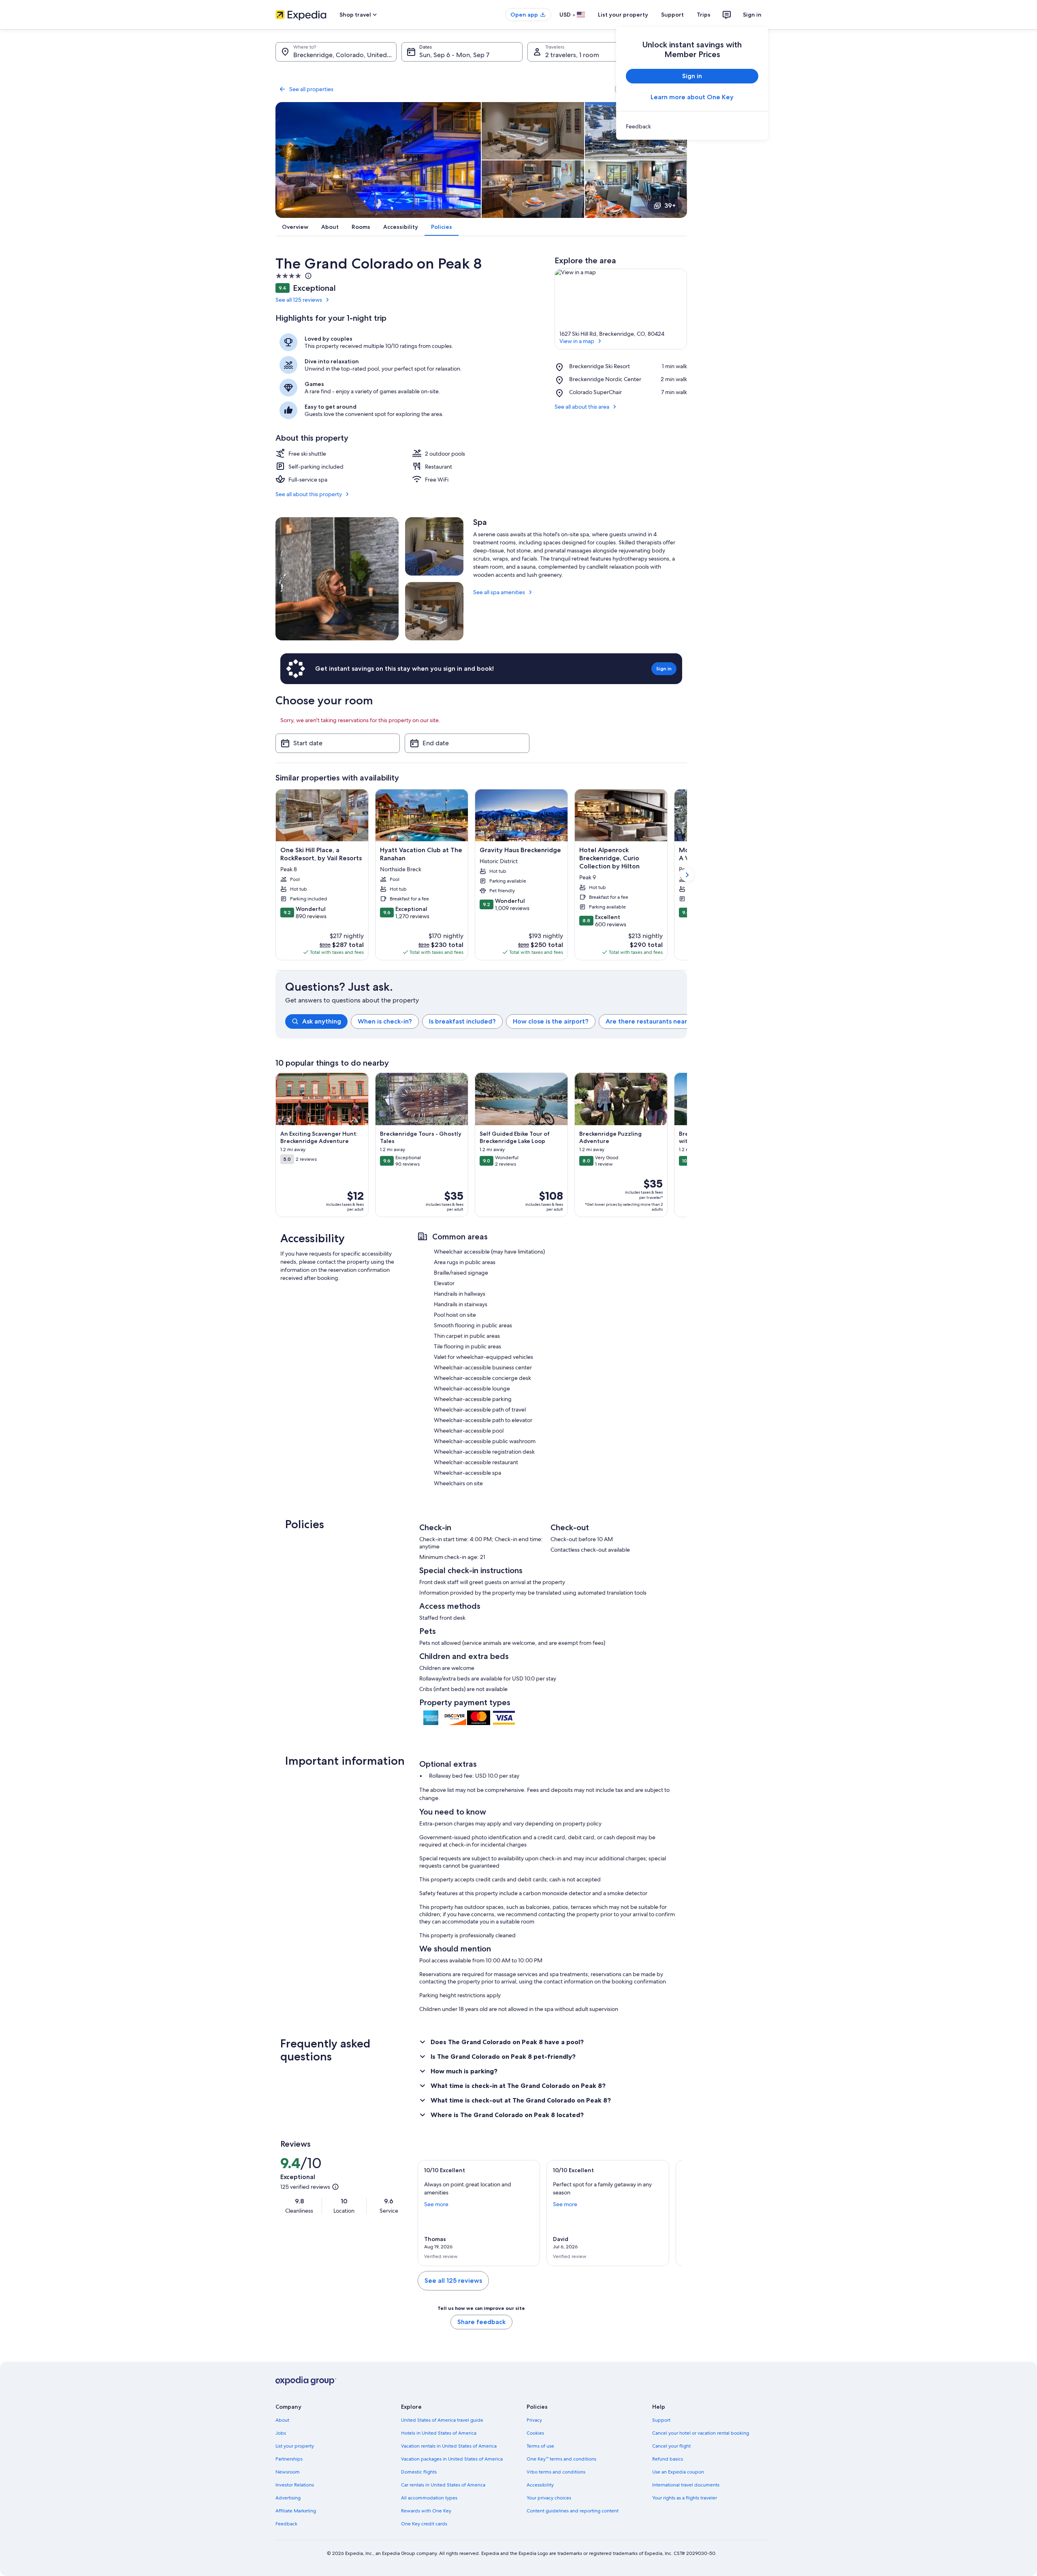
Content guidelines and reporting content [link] (573, 2511)
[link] (692, 126)
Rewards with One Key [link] (426, 2511)
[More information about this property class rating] (307, 276)
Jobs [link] (281, 2433)
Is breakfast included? (462, 1021)
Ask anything (322, 1021)
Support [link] (661, 2420)
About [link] (282, 2420)
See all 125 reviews (299, 300)
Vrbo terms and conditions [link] (556, 2472)
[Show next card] (687, 875)
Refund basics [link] (668, 2459)
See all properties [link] (311, 89)
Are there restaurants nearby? (652, 1021)
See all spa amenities (499, 592)
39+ (670, 206)
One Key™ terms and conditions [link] (561, 2459)
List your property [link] (295, 2446)
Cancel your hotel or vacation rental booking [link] (701, 2433)
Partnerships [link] (289, 2459)
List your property (623, 15)
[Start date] (338, 743)
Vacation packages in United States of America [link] (452, 2459)
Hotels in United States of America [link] (439, 2433)
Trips (704, 15)
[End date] (467, 743)
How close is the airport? (551, 1021)
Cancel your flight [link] (671, 2446)
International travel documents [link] (686, 2485)
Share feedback (481, 2322)
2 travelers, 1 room (572, 55)
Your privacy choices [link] (549, 2498)
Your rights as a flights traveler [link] (685, 2498)
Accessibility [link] (540, 2485)
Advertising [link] (288, 2498)
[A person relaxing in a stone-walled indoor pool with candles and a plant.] (337, 579)
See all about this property (309, 494)
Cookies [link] (535, 2433)
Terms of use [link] (540, 2446)
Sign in (752, 15)
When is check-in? (385, 1021)
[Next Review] (672, 2213)
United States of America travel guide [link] (442, 2420)
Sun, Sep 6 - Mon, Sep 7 (454, 55)
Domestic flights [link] (419, 2472)
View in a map (577, 341)
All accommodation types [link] (429, 2498)
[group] (486, 1021)
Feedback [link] (286, 2524)
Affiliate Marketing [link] (296, 2511)
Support (672, 15)
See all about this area (582, 407)
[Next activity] (687, 1145)
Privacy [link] (534, 2420)
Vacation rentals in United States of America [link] (449, 2446)
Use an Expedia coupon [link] (678, 2472)
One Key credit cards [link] (424, 2524)
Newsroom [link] (288, 2472)
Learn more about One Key (692, 97)
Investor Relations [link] (295, 2485)
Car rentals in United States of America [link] (443, 2485)
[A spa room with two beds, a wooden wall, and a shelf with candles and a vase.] (434, 546)
